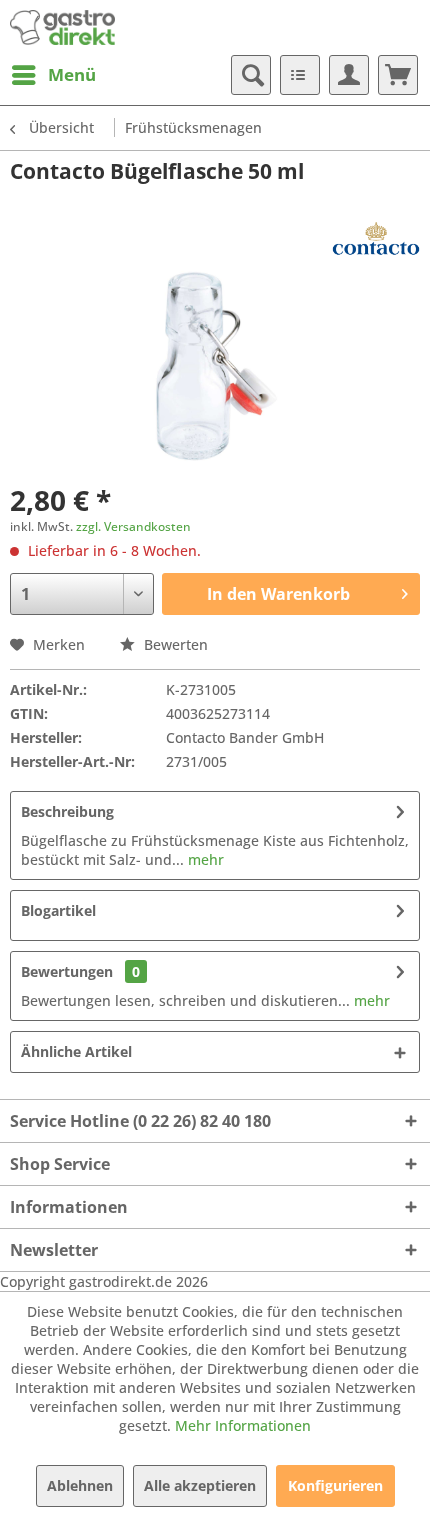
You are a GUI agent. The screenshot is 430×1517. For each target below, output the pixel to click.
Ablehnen (80, 1485)
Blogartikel (58, 910)
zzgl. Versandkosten (133, 526)
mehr (204, 859)
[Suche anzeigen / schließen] (251, 75)
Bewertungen (67, 971)
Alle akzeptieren (200, 1485)
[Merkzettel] (300, 75)
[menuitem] (53, 75)
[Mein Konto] (349, 75)
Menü (72, 74)
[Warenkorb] (398, 75)
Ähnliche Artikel (76, 1051)
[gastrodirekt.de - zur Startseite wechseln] (62, 27)
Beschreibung (67, 811)
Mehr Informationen (243, 1425)
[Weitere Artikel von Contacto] (376, 238)
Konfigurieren (335, 1485)
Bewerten (174, 644)
